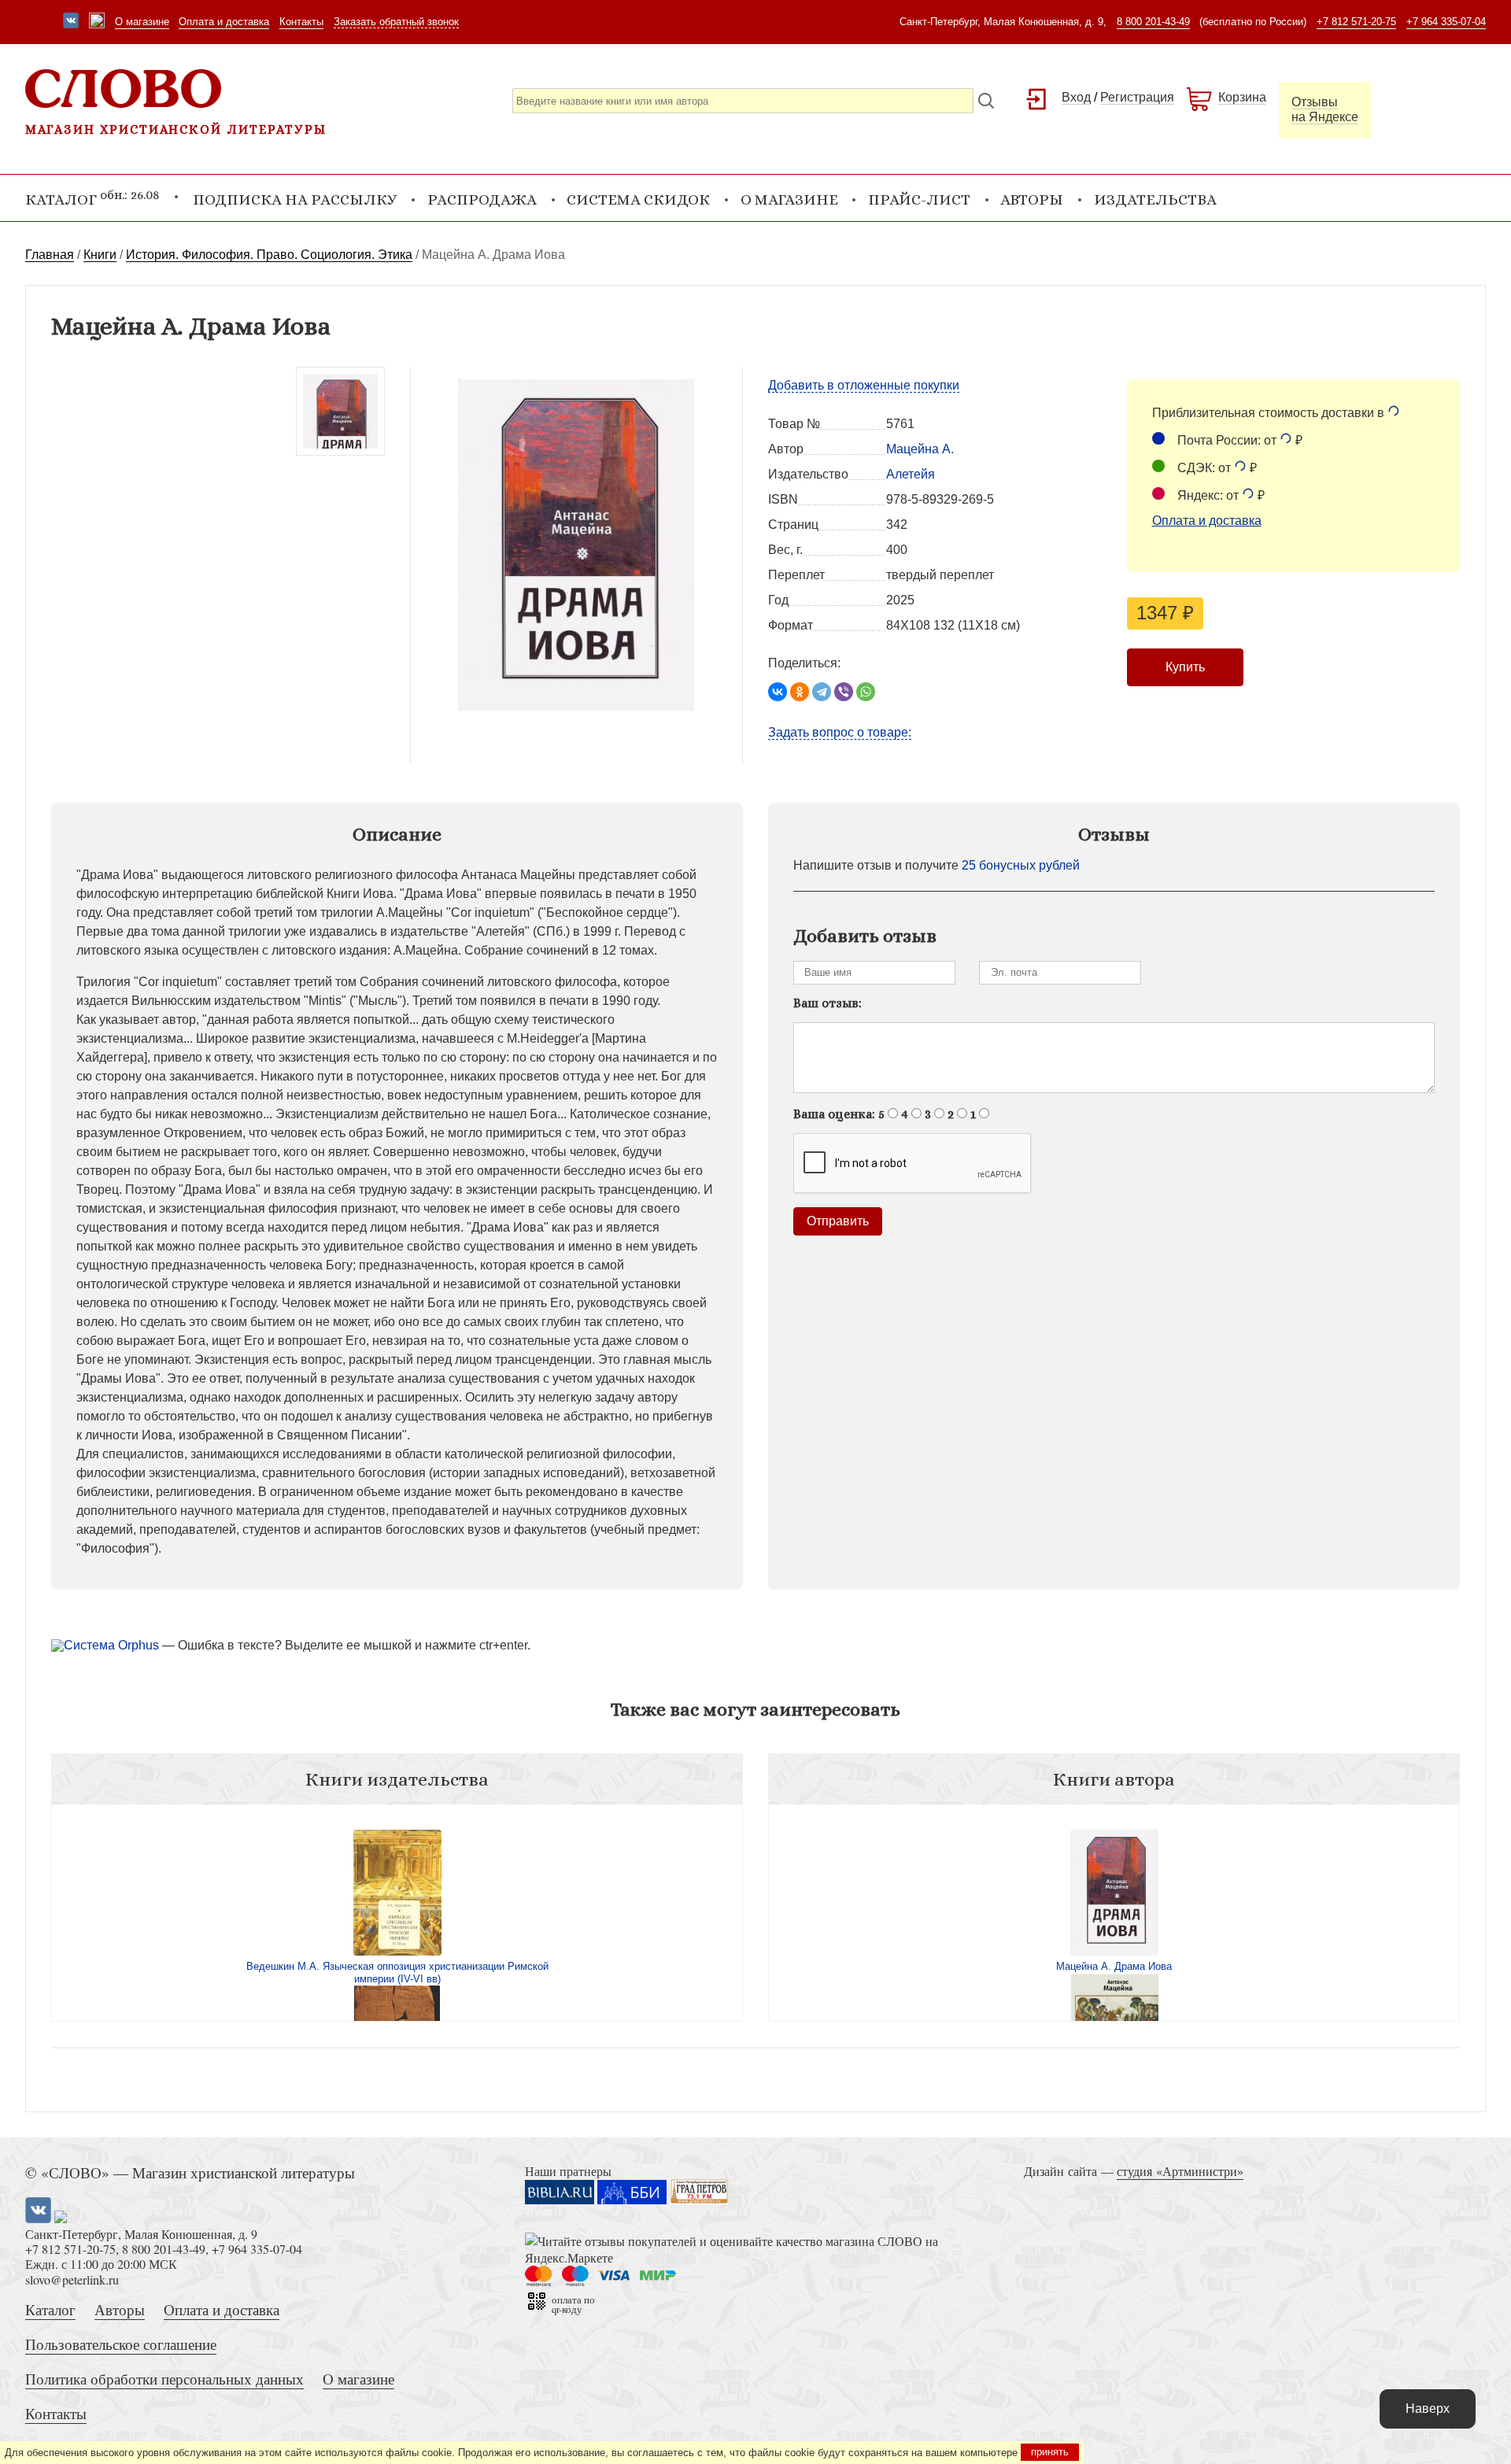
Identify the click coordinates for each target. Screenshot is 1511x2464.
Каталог (50, 2309)
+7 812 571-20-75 (1356, 22)
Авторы (1032, 199)
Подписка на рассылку (295, 199)
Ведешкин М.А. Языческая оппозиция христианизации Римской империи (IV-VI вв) (397, 1973)
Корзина (1242, 97)
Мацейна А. (920, 449)
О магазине (142, 22)
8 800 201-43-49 (1153, 22)
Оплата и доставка (224, 22)
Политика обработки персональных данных (164, 2379)
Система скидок (638, 199)
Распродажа (482, 199)
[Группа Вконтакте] (71, 22)
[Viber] (844, 692)
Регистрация (1137, 97)
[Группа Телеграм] (97, 22)
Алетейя (911, 474)
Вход (1076, 97)
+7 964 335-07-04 (1446, 22)
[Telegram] (822, 692)
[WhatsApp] (866, 692)
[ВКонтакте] (778, 692)
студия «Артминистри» (1180, 2171)
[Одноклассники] (800, 692)
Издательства (1155, 199)
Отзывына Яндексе (1325, 109)
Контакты (301, 22)
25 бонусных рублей (1021, 865)
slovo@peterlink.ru (72, 2279)
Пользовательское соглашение (121, 2344)
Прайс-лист (919, 199)
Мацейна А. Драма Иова (1114, 1966)
